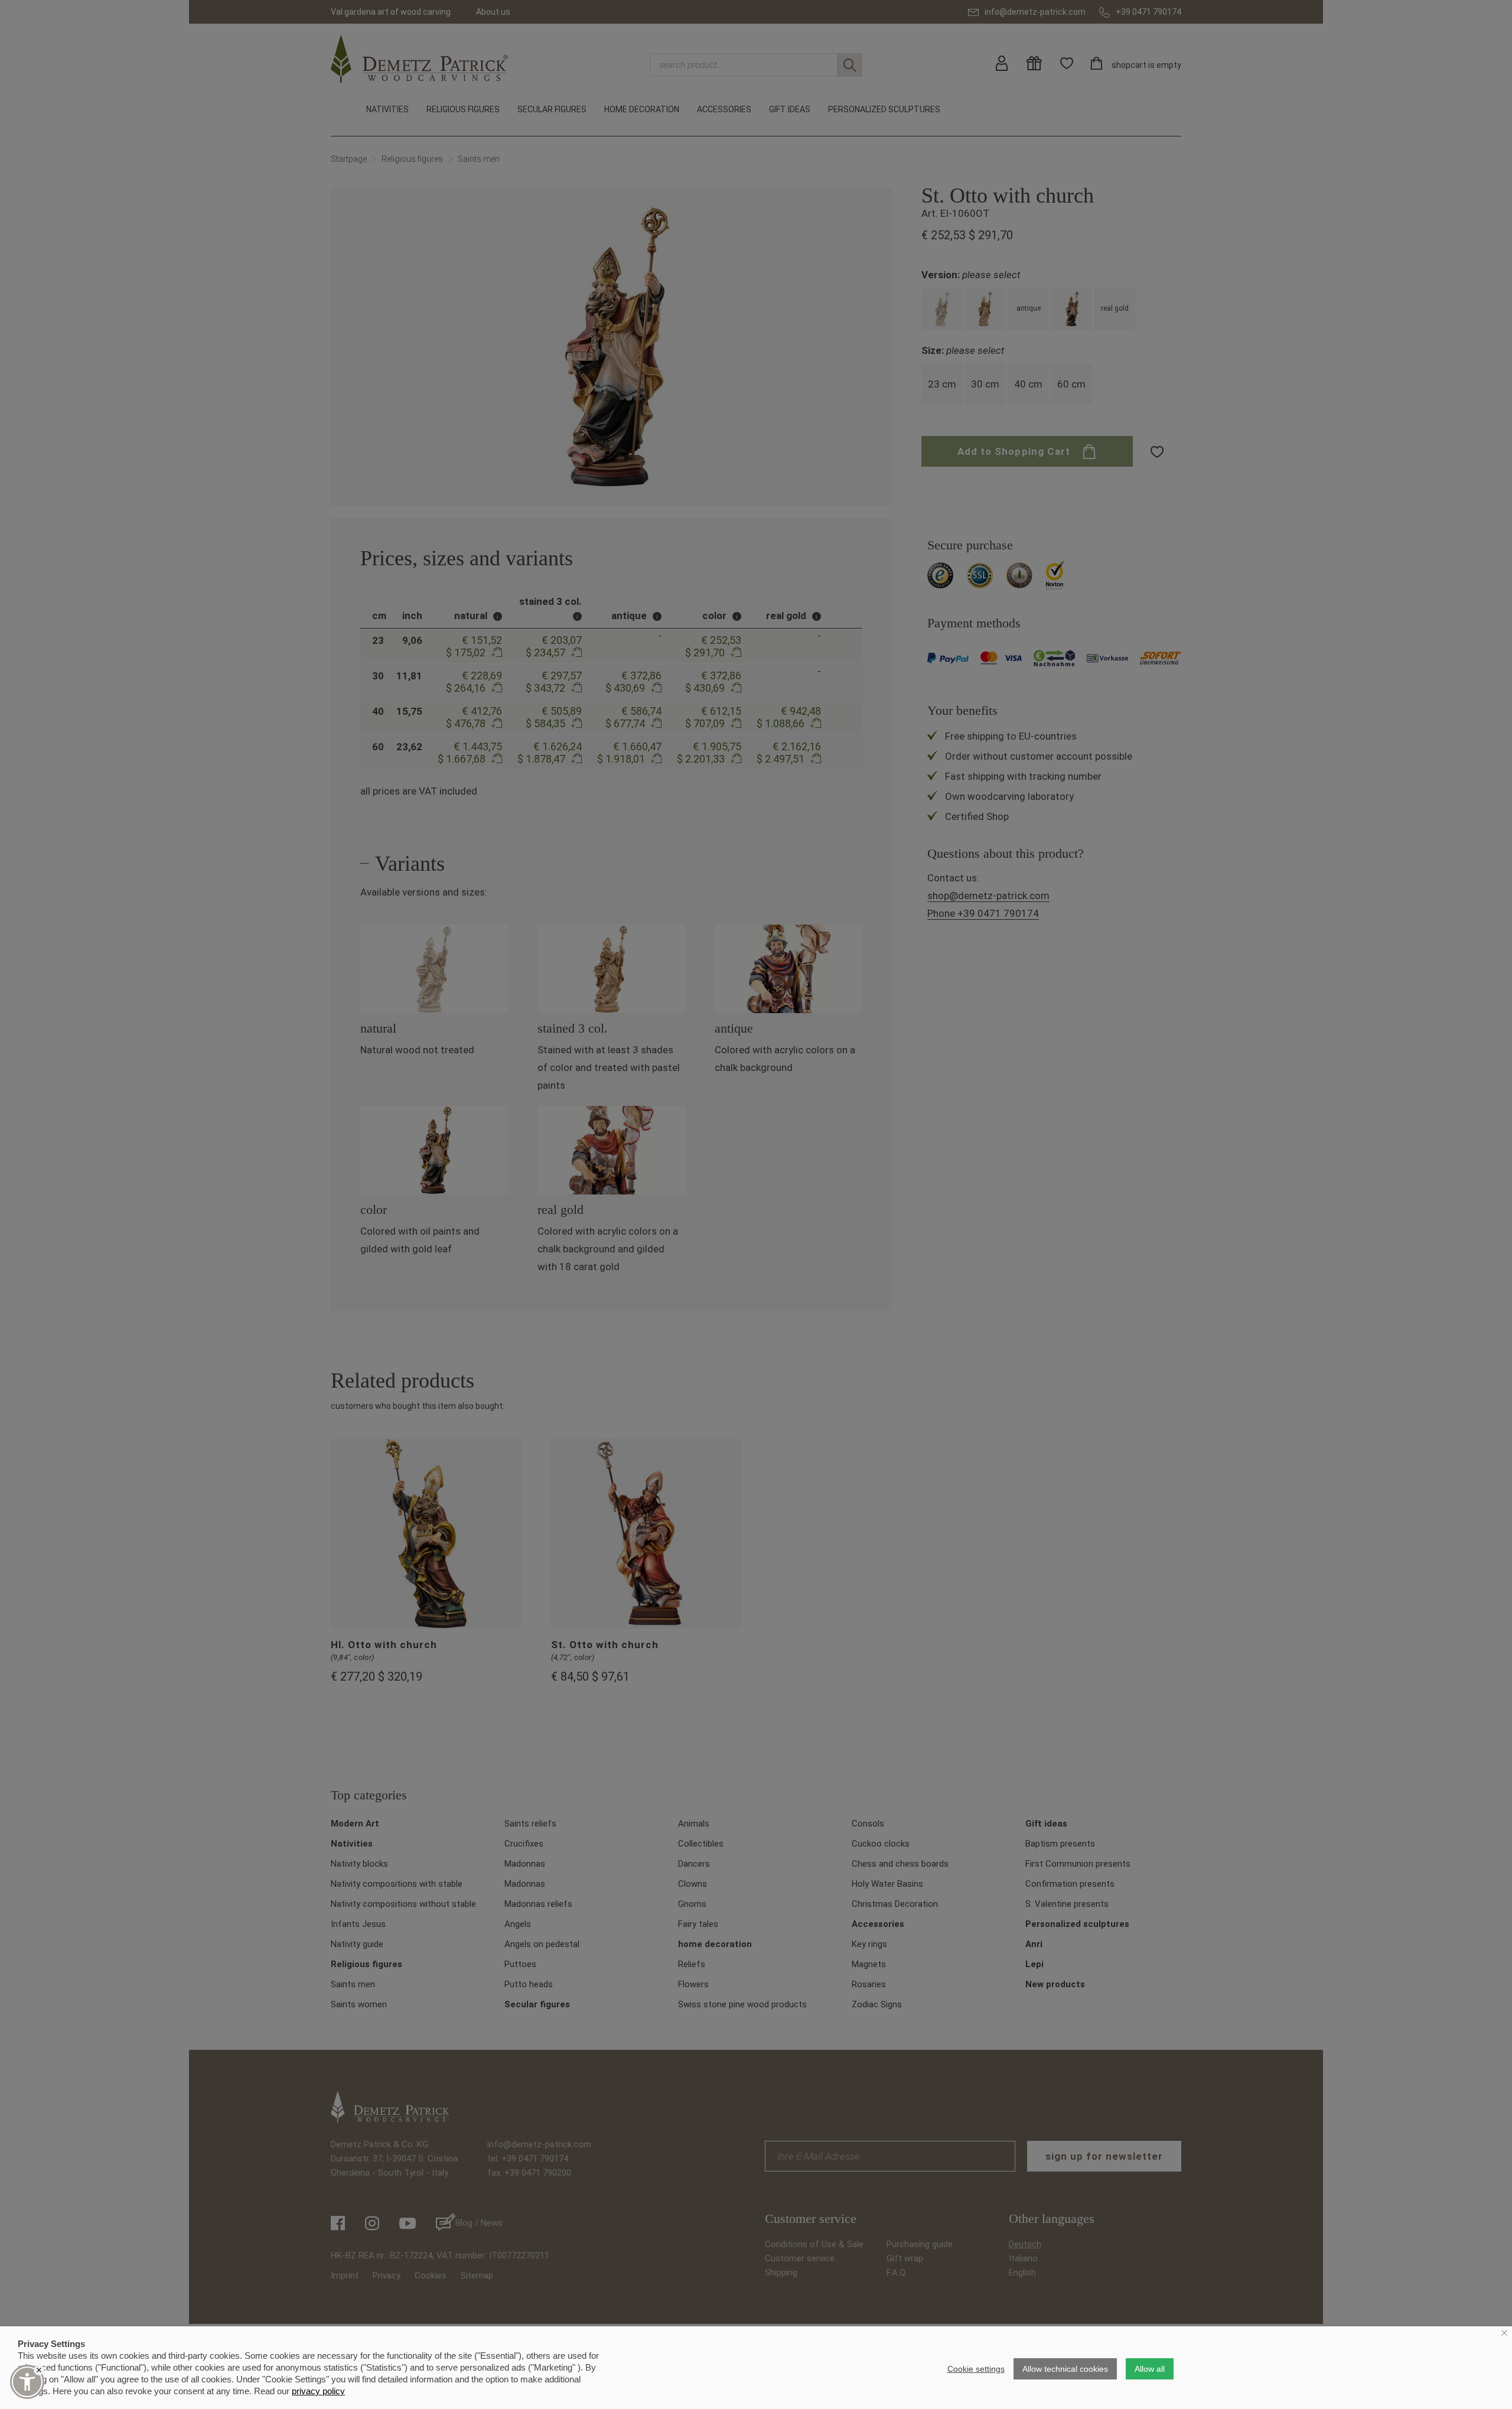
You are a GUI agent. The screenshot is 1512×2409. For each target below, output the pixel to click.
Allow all (1150, 2369)
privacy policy (318, 2391)
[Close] (39, 2370)
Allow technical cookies (1065, 2369)
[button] (27, 2382)
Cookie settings (976, 2369)
